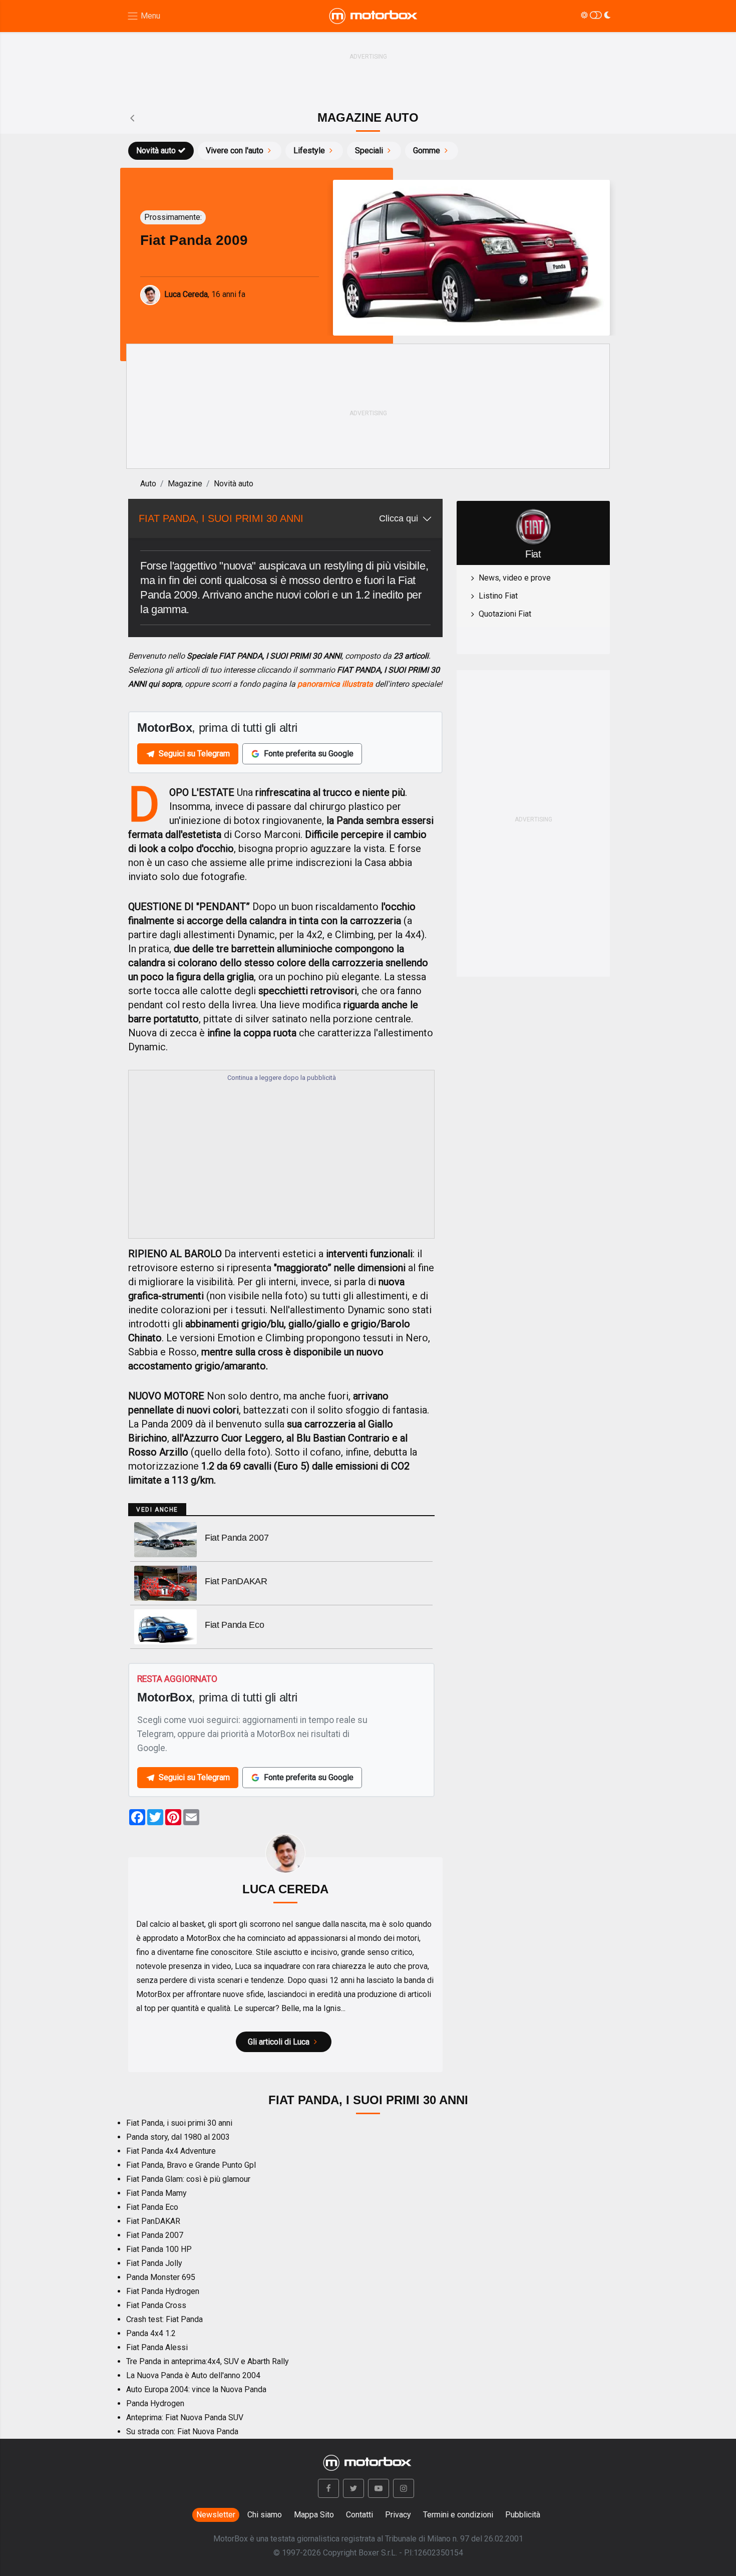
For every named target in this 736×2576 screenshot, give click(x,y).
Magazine (185, 484)
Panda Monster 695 (161, 2277)
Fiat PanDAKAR (236, 1581)
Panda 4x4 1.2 (151, 2333)
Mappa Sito (314, 2515)
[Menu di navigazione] (143, 16)
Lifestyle (309, 151)
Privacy (398, 2515)
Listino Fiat (498, 596)
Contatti (359, 2515)
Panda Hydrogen (155, 2403)
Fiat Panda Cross (156, 2305)
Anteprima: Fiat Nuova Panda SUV (185, 2417)
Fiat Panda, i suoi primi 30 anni (179, 2123)
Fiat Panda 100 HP (159, 2249)
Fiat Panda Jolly (154, 2263)
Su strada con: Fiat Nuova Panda (182, 2431)
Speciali (369, 151)
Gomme (427, 151)
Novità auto (156, 151)
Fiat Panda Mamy (156, 2193)
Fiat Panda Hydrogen (163, 2291)
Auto (148, 484)
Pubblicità (523, 2515)
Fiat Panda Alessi (157, 2347)
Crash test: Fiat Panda (164, 2319)
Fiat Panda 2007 (237, 1538)
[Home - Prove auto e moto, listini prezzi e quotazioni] (374, 16)
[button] (328, 2488)
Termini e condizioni (458, 2515)
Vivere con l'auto (235, 151)
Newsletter (216, 2515)
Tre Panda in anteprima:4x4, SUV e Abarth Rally (208, 2361)
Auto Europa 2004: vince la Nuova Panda (196, 2389)
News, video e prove (515, 578)
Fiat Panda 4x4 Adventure (171, 2151)
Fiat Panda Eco (235, 1625)
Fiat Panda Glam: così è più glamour (188, 2179)
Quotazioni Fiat (505, 614)
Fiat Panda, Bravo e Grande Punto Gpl (191, 2165)
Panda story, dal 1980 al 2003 (178, 2137)
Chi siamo (265, 2515)
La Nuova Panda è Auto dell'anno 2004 (193, 2375)
